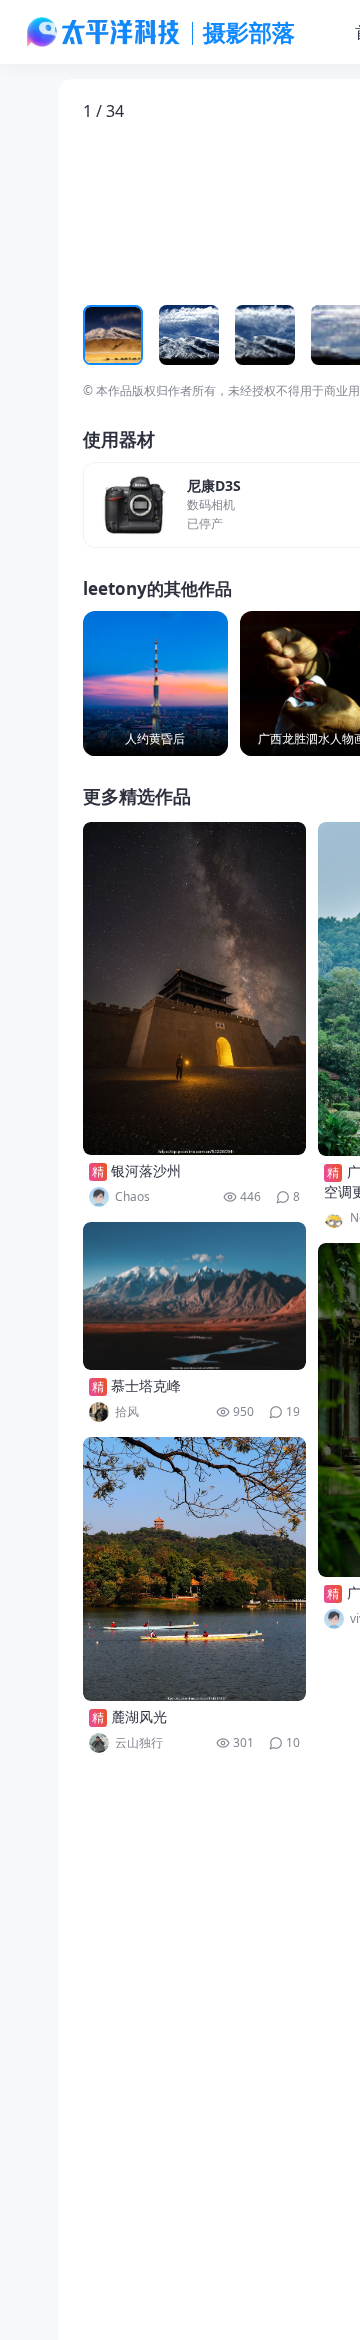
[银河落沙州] (195, 988)
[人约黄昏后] (155, 683)
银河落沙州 (146, 1170)
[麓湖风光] (195, 1569)
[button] (176, 213)
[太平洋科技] (104, 32)
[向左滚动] (101, 335)
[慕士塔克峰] (195, 1296)
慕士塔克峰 (146, 1385)
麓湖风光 (139, 1716)
